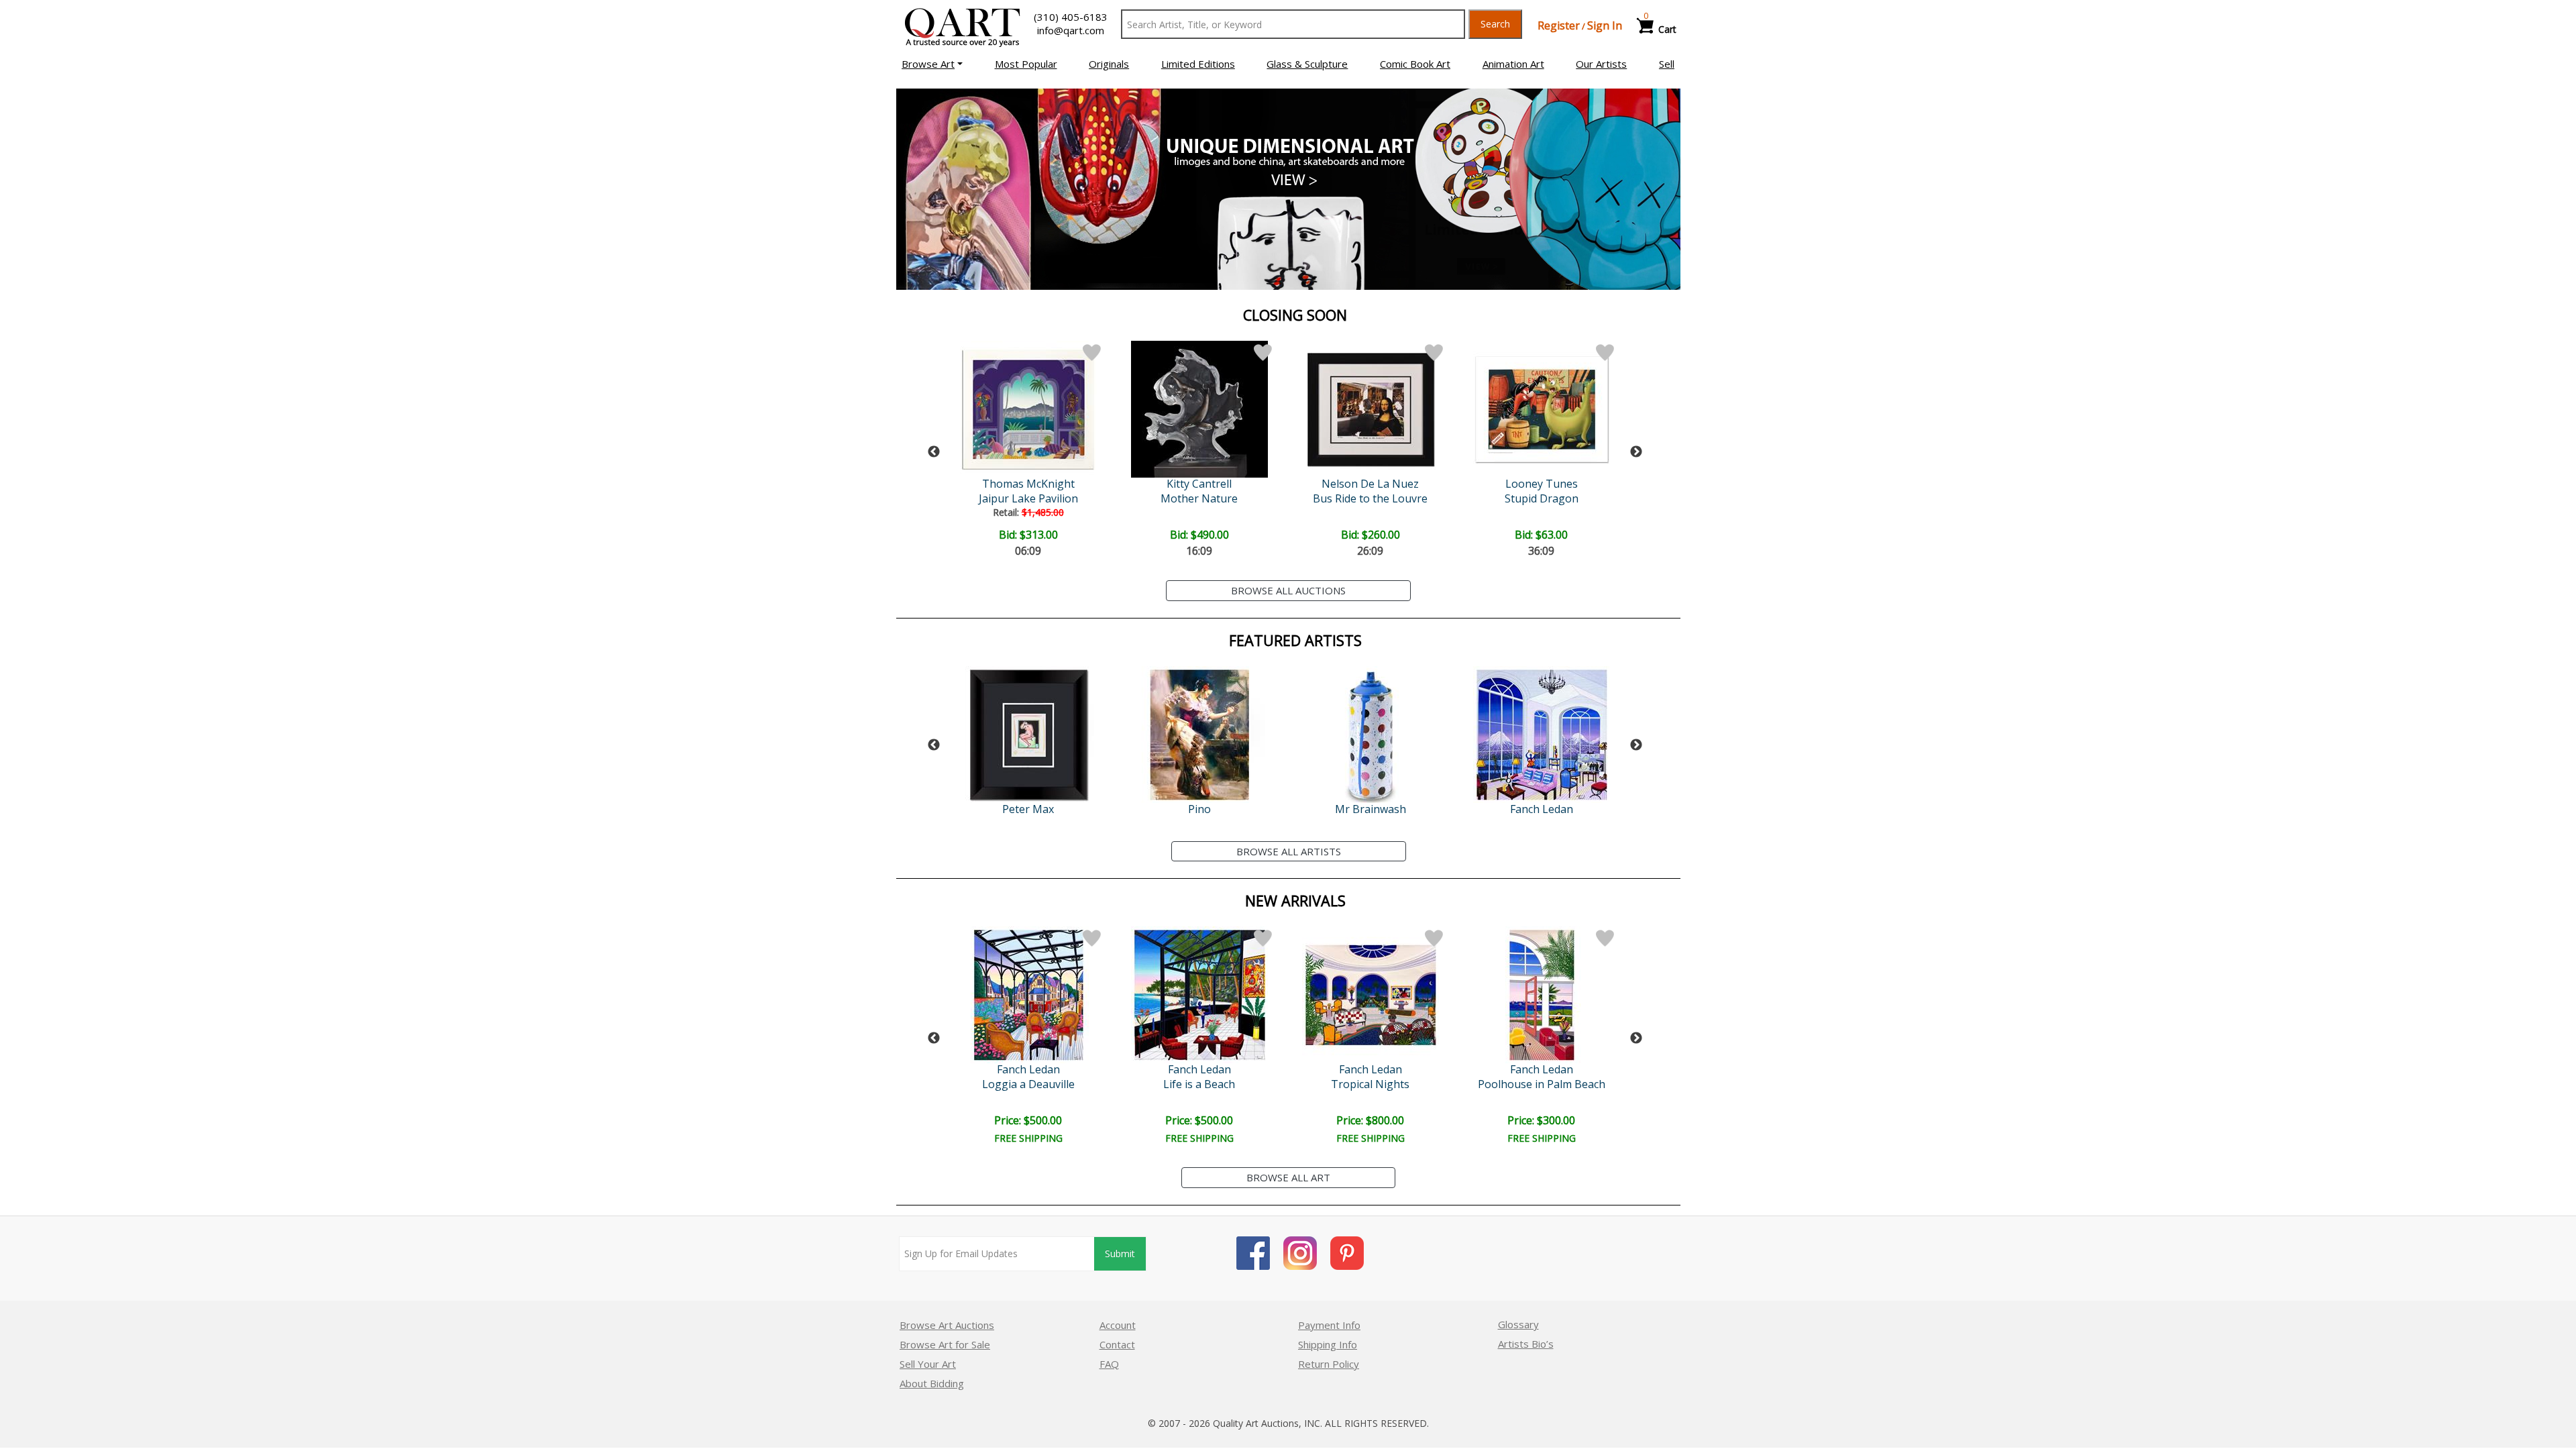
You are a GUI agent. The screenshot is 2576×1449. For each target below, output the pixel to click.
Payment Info (1329, 1325)
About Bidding (932, 1383)
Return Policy (1329, 1364)
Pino (1199, 809)
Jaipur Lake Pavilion (1028, 498)
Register (1559, 25)
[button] (932, 64)
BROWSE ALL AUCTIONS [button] (1288, 590)
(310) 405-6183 (1071, 17)
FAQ (1109, 1364)
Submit (1120, 1253)
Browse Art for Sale (945, 1344)
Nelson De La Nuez (1370, 484)
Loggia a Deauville (1028, 1084)
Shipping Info (1328, 1344)
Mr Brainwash (1371, 809)
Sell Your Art (928, 1364)
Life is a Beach (1199, 1084)
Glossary (1518, 1324)
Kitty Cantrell (1199, 484)
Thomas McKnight (1028, 484)
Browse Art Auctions (947, 1325)
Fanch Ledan (1542, 809)
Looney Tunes (1542, 484)
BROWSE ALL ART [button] (1288, 1177)
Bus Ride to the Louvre (1370, 498)
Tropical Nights (1370, 1084)
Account (1118, 1325)
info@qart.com (1071, 30)
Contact (1117, 1344)
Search (1495, 24)
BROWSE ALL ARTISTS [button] (1289, 851)
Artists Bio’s (1526, 1344)
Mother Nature (1199, 498)
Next (1636, 452)
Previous (934, 452)
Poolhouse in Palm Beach (1542, 1084)
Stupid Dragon (1542, 498)
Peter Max (1028, 809)
